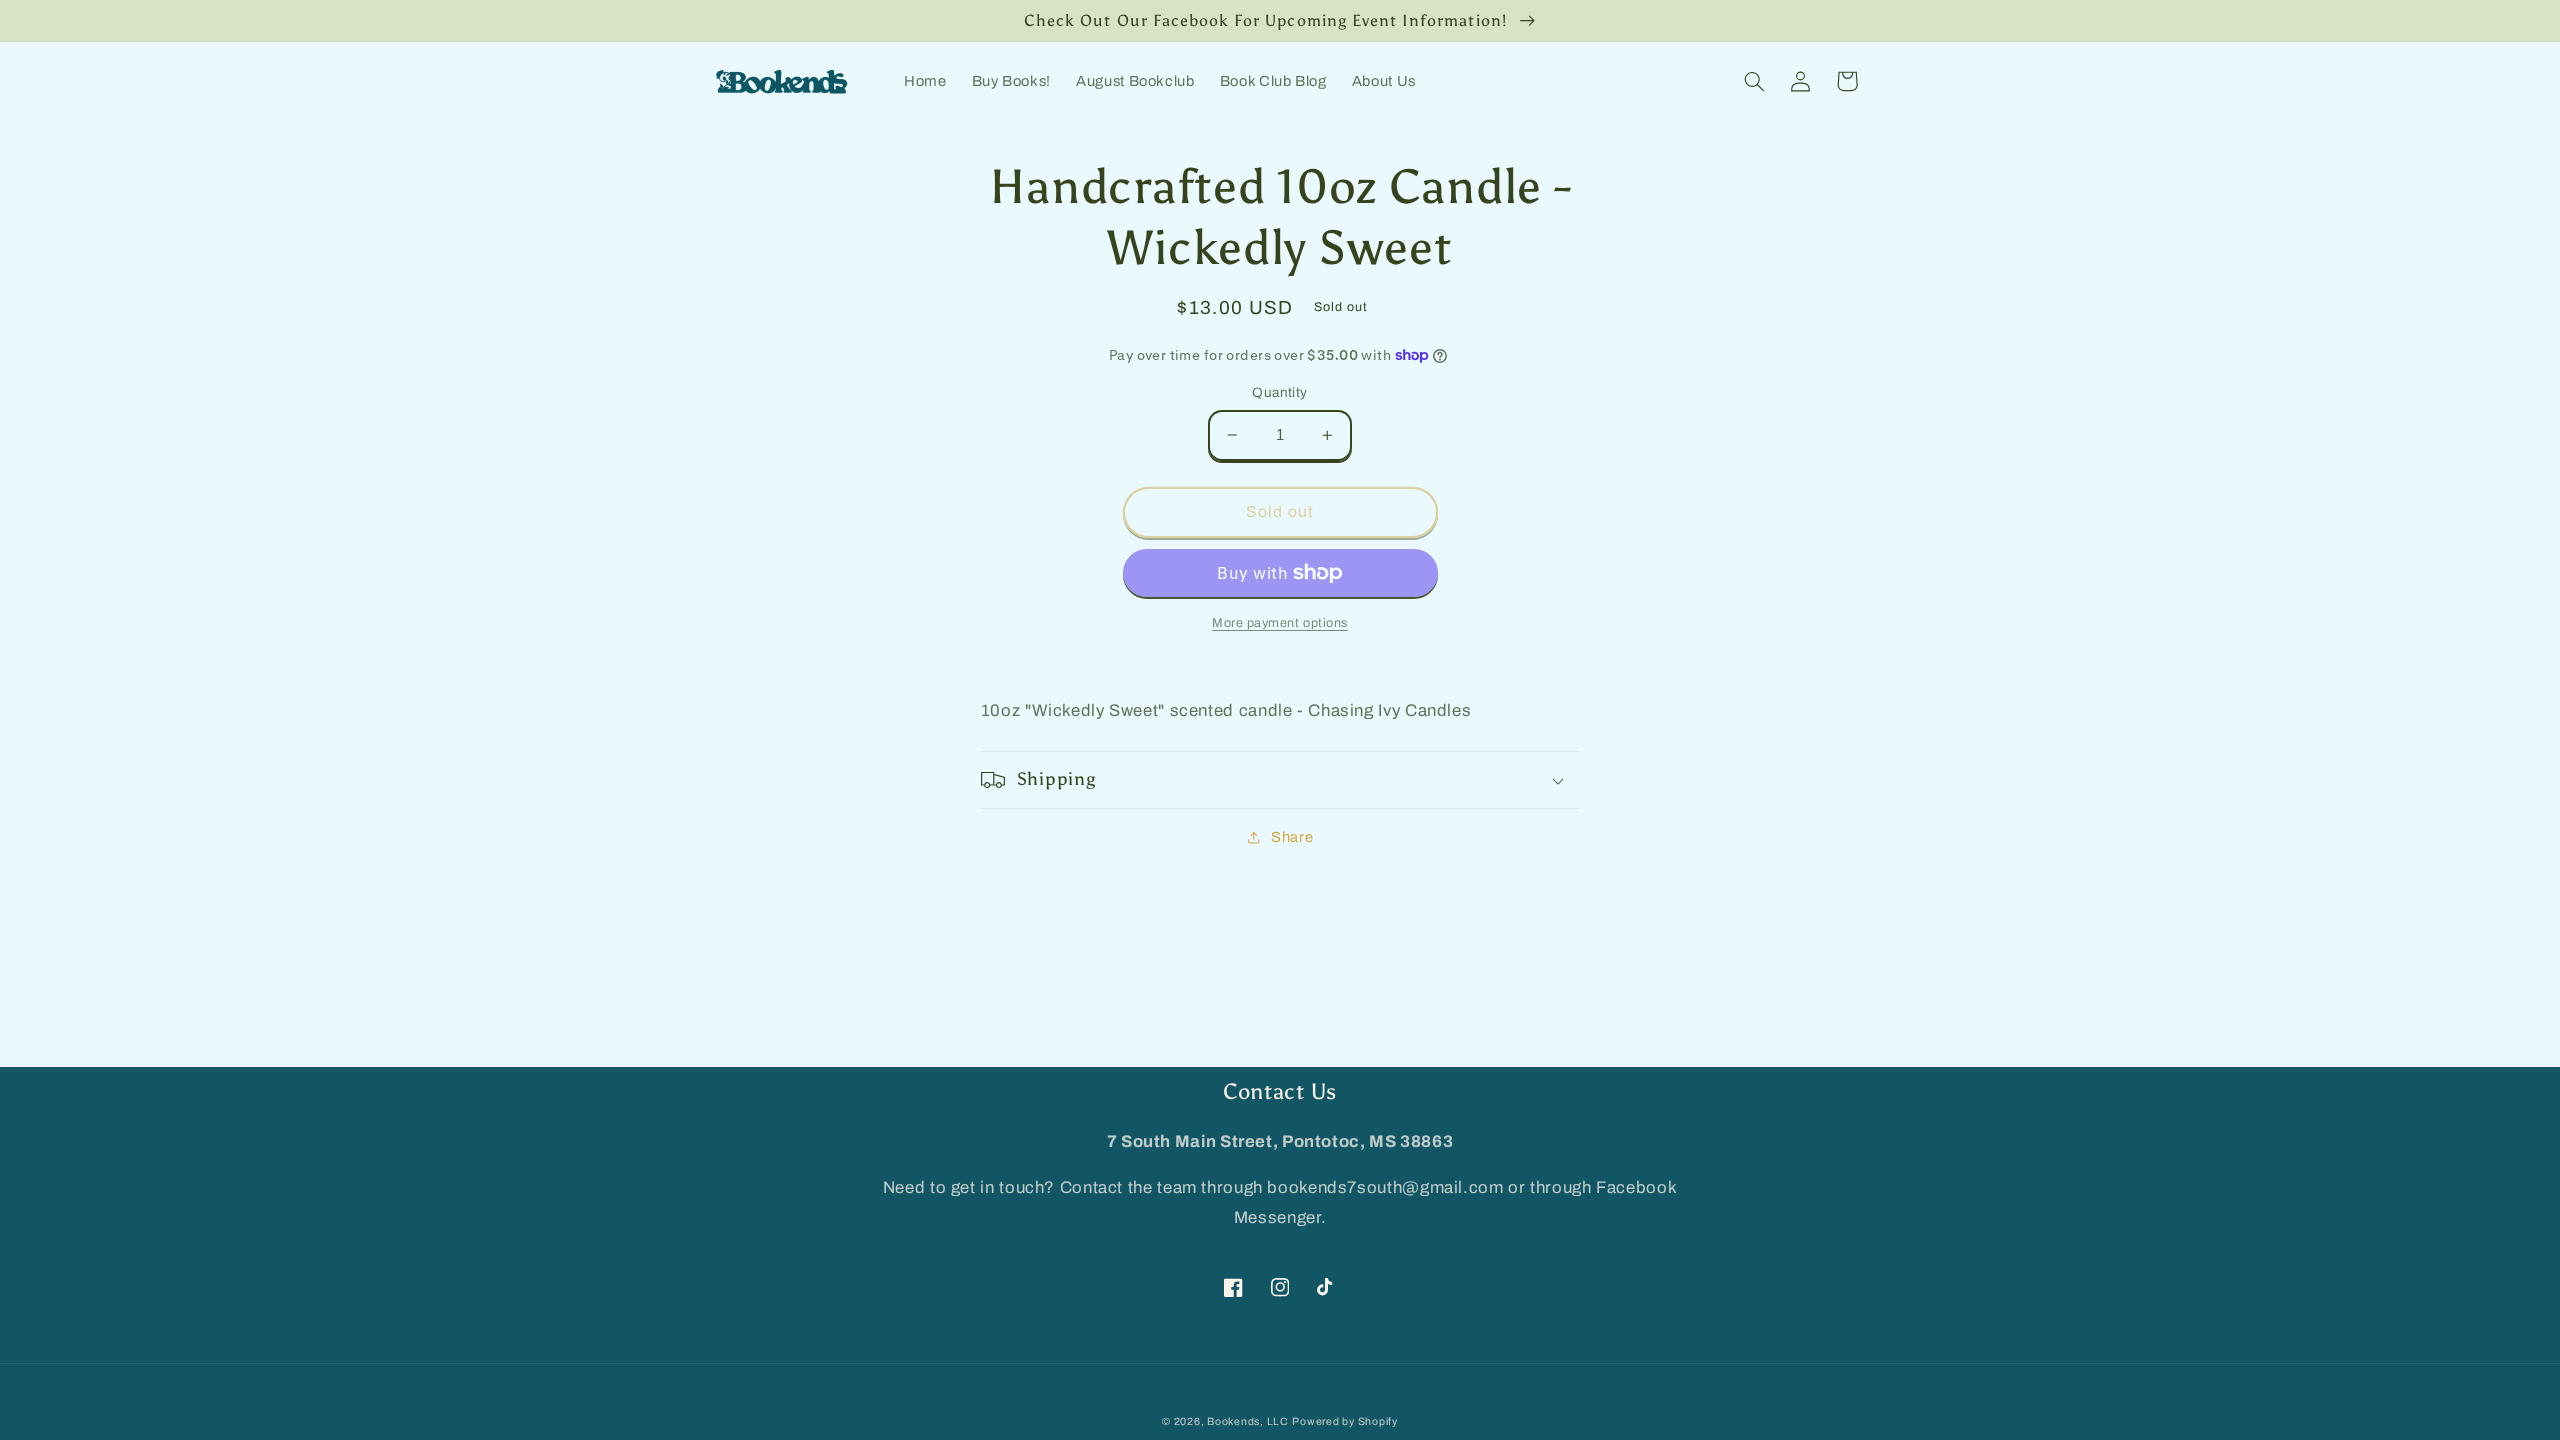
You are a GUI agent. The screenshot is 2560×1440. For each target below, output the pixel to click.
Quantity (1279, 392)
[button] (1755, 81)
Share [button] (1292, 837)
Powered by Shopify (1344, 1421)
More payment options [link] (1280, 623)
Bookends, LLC (1248, 1421)
